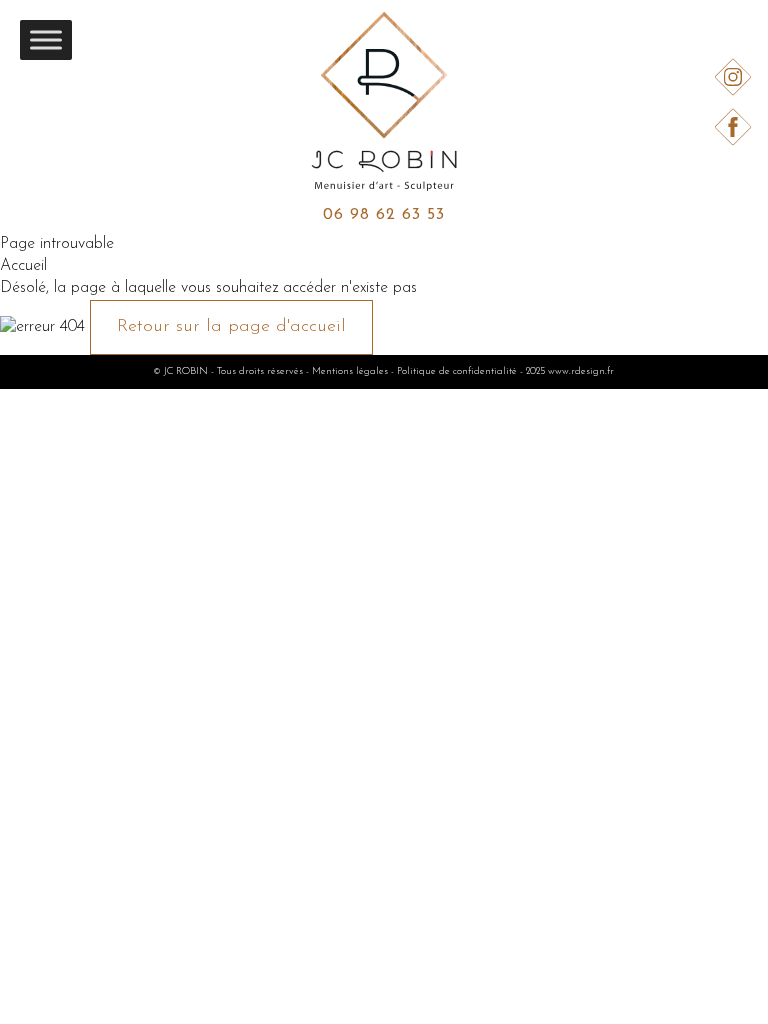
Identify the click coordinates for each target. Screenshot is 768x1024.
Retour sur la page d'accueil (231, 327)
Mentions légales (350, 371)
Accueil (23, 266)
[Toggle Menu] (46, 40)
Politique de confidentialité (457, 371)
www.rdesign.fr (581, 371)
